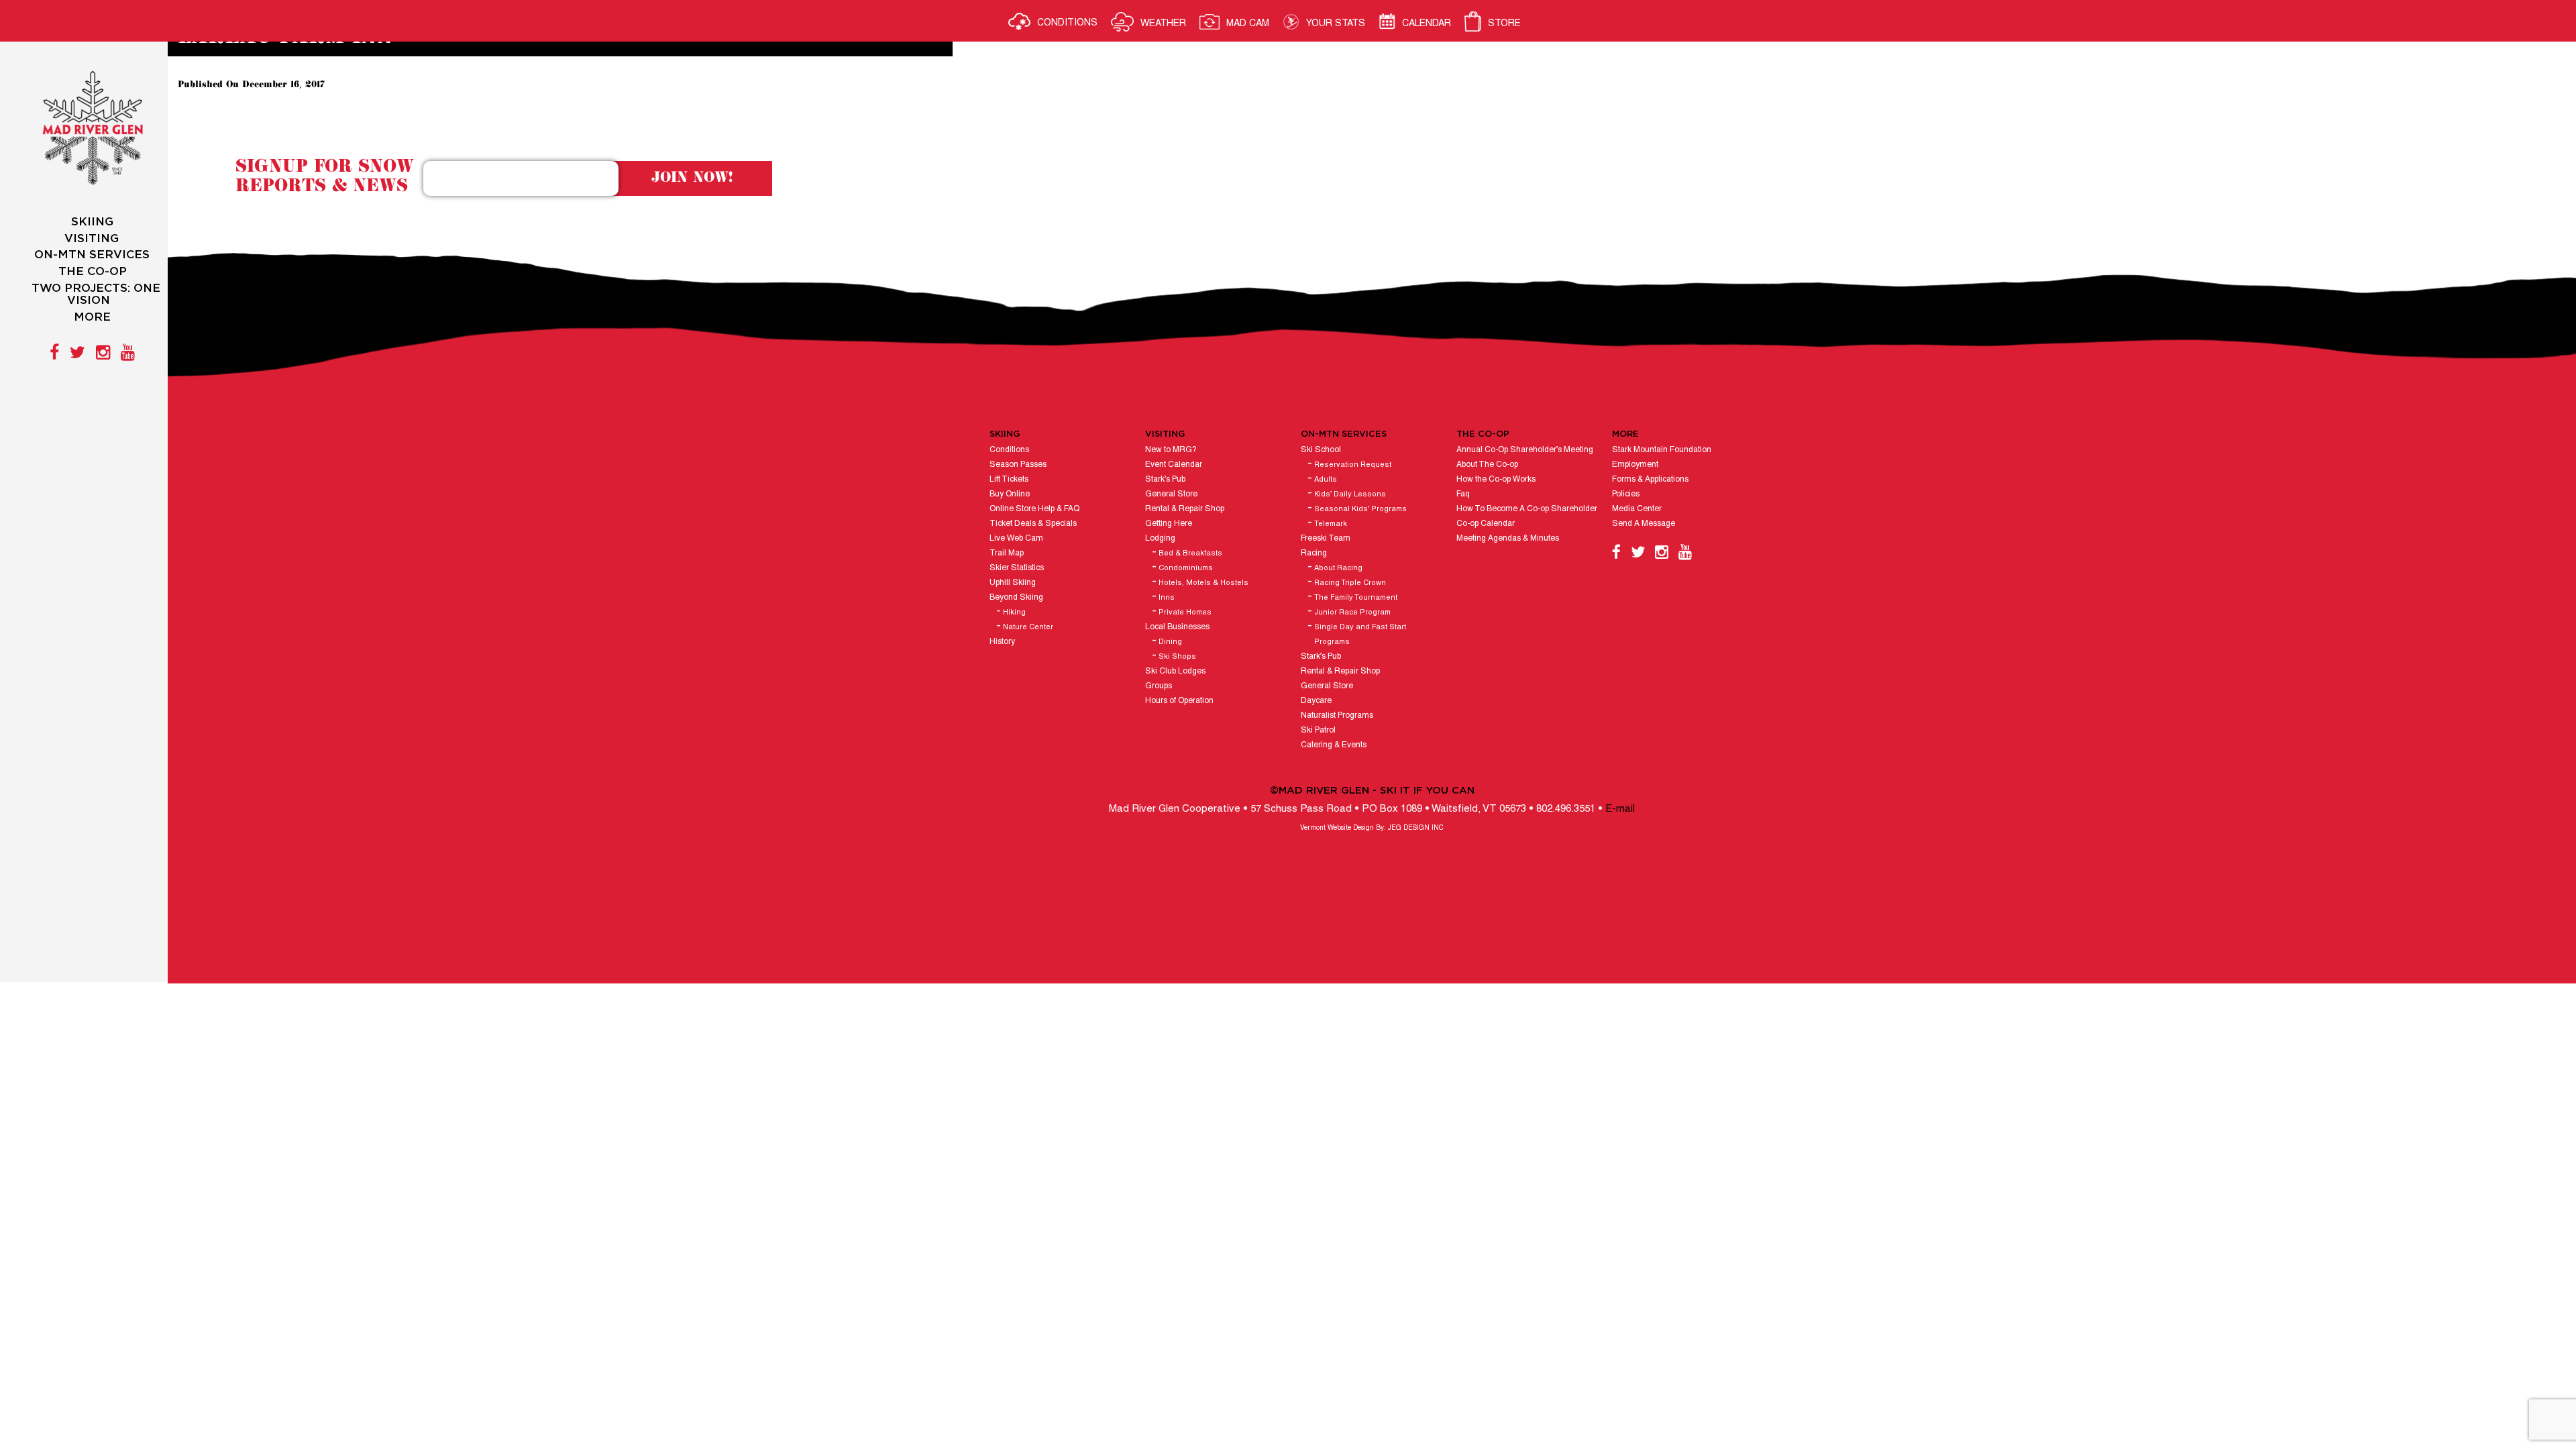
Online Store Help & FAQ (1034, 509)
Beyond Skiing (1016, 597)
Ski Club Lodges (1175, 671)
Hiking (1014, 612)
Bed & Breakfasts (1190, 553)
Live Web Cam (1016, 538)
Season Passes (1018, 465)
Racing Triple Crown (1350, 583)
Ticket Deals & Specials (1033, 524)
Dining (1170, 642)
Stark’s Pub (1165, 479)
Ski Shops (1177, 657)
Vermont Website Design (1337, 828)
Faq (1463, 494)
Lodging (1160, 538)
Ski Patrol (1318, 730)
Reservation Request (1353, 465)
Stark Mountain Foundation (1662, 450)
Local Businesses (1177, 627)
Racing (1314, 553)
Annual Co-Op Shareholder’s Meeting (1525, 450)
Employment (1635, 465)
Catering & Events (1334, 745)
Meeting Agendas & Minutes (1508, 538)
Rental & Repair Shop (1185, 509)
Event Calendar (1174, 465)
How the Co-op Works (1496, 479)
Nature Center (1028, 627)
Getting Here (1169, 524)
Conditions (1009, 450)
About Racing (1338, 568)
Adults (1326, 480)
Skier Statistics (1017, 568)
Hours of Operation (1179, 701)
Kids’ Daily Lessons (1350, 494)
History (1002, 642)
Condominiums (1186, 568)
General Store (1171, 494)
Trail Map (1007, 553)
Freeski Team (1326, 538)
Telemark (1331, 524)
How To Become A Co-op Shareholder (1527, 509)
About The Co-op (1487, 465)
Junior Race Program (1352, 612)
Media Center (1637, 509)
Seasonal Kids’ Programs (1360, 509)
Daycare (1316, 701)
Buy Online (1010, 494)
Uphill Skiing (1013, 583)
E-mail (1620, 809)
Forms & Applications (1650, 479)
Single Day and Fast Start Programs (1360, 635)
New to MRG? (1171, 450)
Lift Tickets (1009, 479)
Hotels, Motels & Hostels (1203, 583)
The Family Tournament (1356, 598)
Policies (1626, 494)
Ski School (1321, 450)
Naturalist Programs (1337, 715)
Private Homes (1185, 612)
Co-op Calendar (1486, 524)
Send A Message (1644, 524)
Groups (1159, 686)
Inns (1167, 598)
